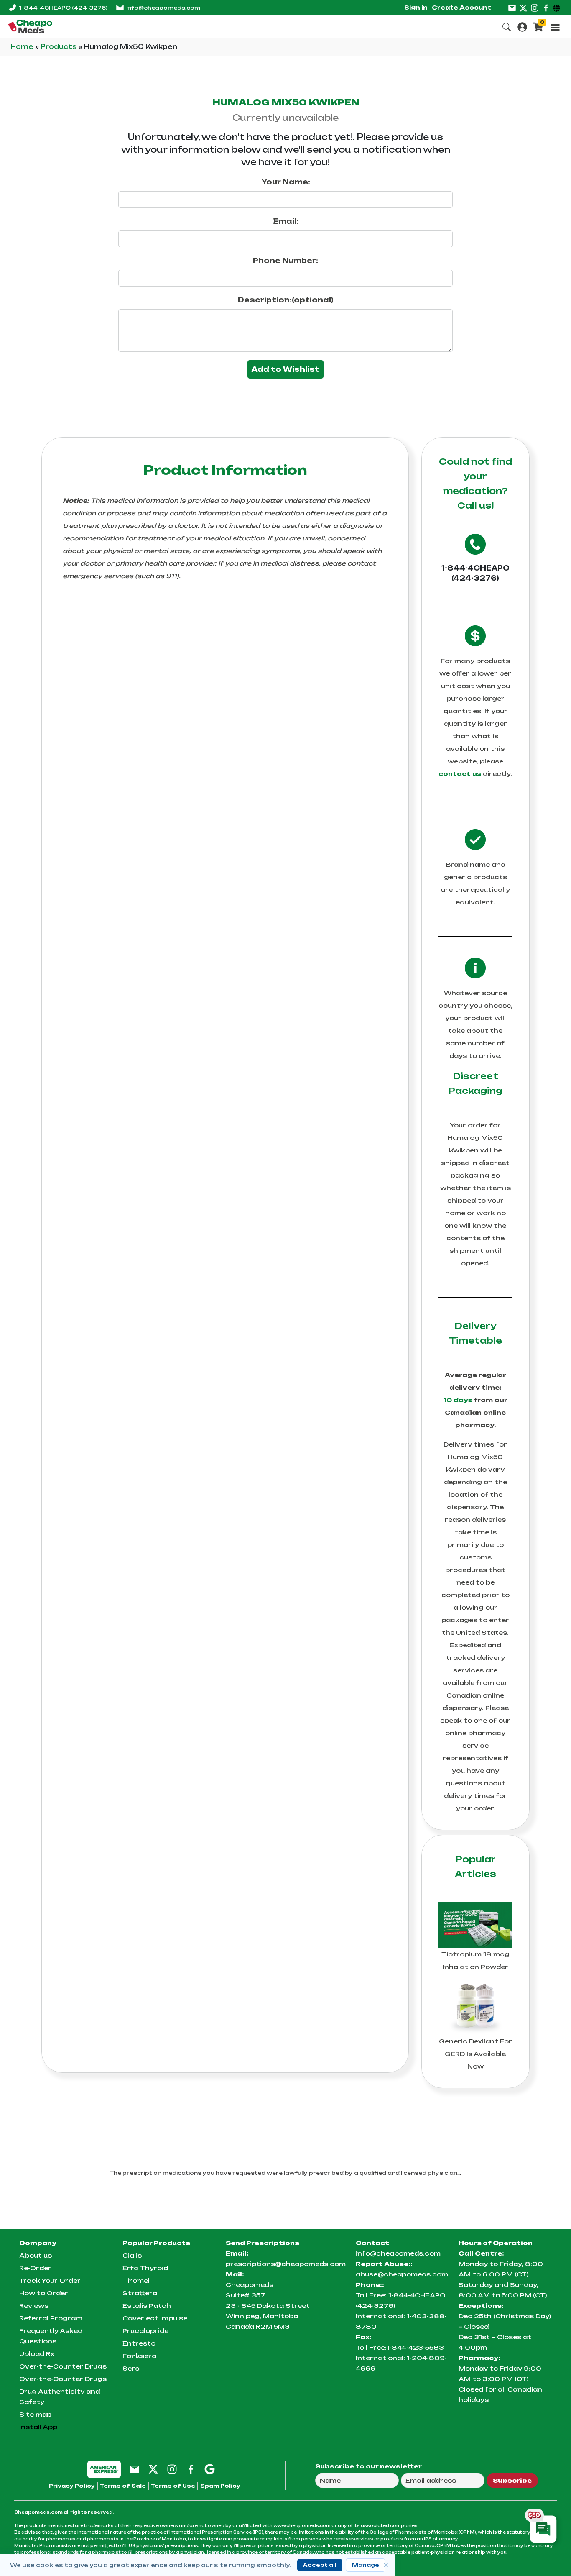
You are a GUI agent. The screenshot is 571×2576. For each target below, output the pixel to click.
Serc (131, 2368)
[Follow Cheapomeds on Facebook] (191, 2469)
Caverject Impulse (155, 2318)
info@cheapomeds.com (163, 8)
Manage (366, 2565)
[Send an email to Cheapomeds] (134, 2469)
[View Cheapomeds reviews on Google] (210, 2469)
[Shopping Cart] (538, 26)
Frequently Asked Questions (51, 2336)
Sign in (416, 8)
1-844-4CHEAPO (63, 8)
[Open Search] (507, 26)
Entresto (139, 2343)
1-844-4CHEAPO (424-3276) (475, 573)
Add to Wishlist (285, 369)
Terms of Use (173, 2486)
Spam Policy (220, 2486)
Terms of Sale (123, 2486)
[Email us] (512, 8)
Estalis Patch (147, 2306)
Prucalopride (145, 2331)
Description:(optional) (286, 300)
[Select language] (558, 8)
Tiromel (136, 2280)
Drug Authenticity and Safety (60, 2397)
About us (36, 2255)
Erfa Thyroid (145, 2268)
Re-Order (35, 2268)
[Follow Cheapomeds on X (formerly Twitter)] (153, 2469)
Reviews (34, 2306)
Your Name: (286, 182)
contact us (460, 774)
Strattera (140, 2293)
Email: (286, 221)
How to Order (44, 2293)
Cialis (132, 2255)
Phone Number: (285, 261)
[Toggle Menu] (555, 27)
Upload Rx (37, 2354)
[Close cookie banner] (386, 2565)
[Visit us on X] (523, 8)
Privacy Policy (72, 2486)
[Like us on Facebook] (546, 8)
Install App (38, 2427)
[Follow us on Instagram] (535, 8)
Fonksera (139, 2356)
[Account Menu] (522, 26)
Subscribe (512, 2480)
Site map (35, 2414)
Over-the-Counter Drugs (63, 2366)
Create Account (461, 8)
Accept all (320, 2565)
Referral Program (51, 2318)
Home (23, 47)
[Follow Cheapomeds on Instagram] (172, 2469)
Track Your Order (50, 2280)
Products (60, 47)
